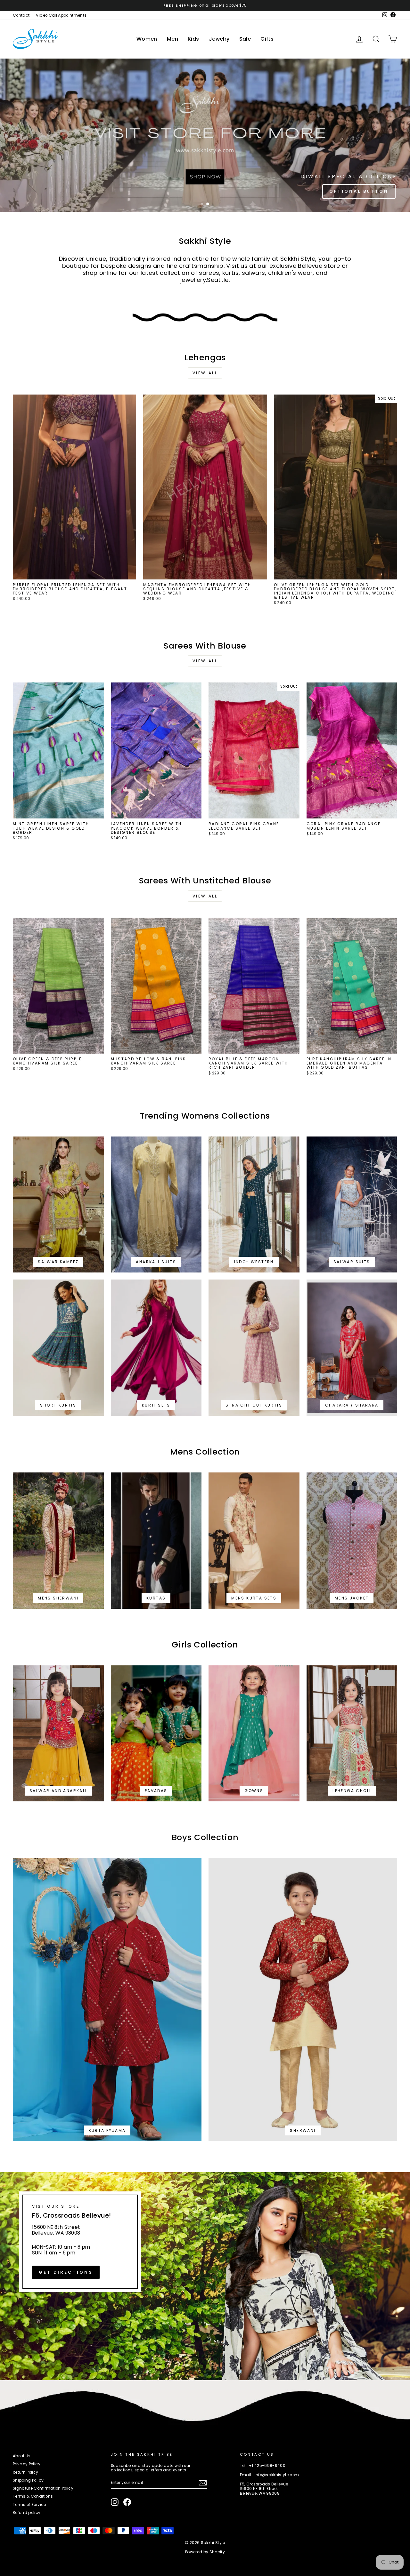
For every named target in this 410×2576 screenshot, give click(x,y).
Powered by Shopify (205, 2552)
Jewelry (219, 39)
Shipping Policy (28, 2480)
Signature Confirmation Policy (43, 2488)
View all (205, 373)
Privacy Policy (27, 2464)
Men (172, 39)
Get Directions (66, 2272)
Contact (21, 15)
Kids (193, 39)
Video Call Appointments (61, 15)
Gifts (267, 39)
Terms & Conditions (33, 2496)
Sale (245, 39)
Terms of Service (29, 2505)
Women (147, 39)
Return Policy (26, 2472)
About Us (22, 2456)
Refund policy (27, 2513)
